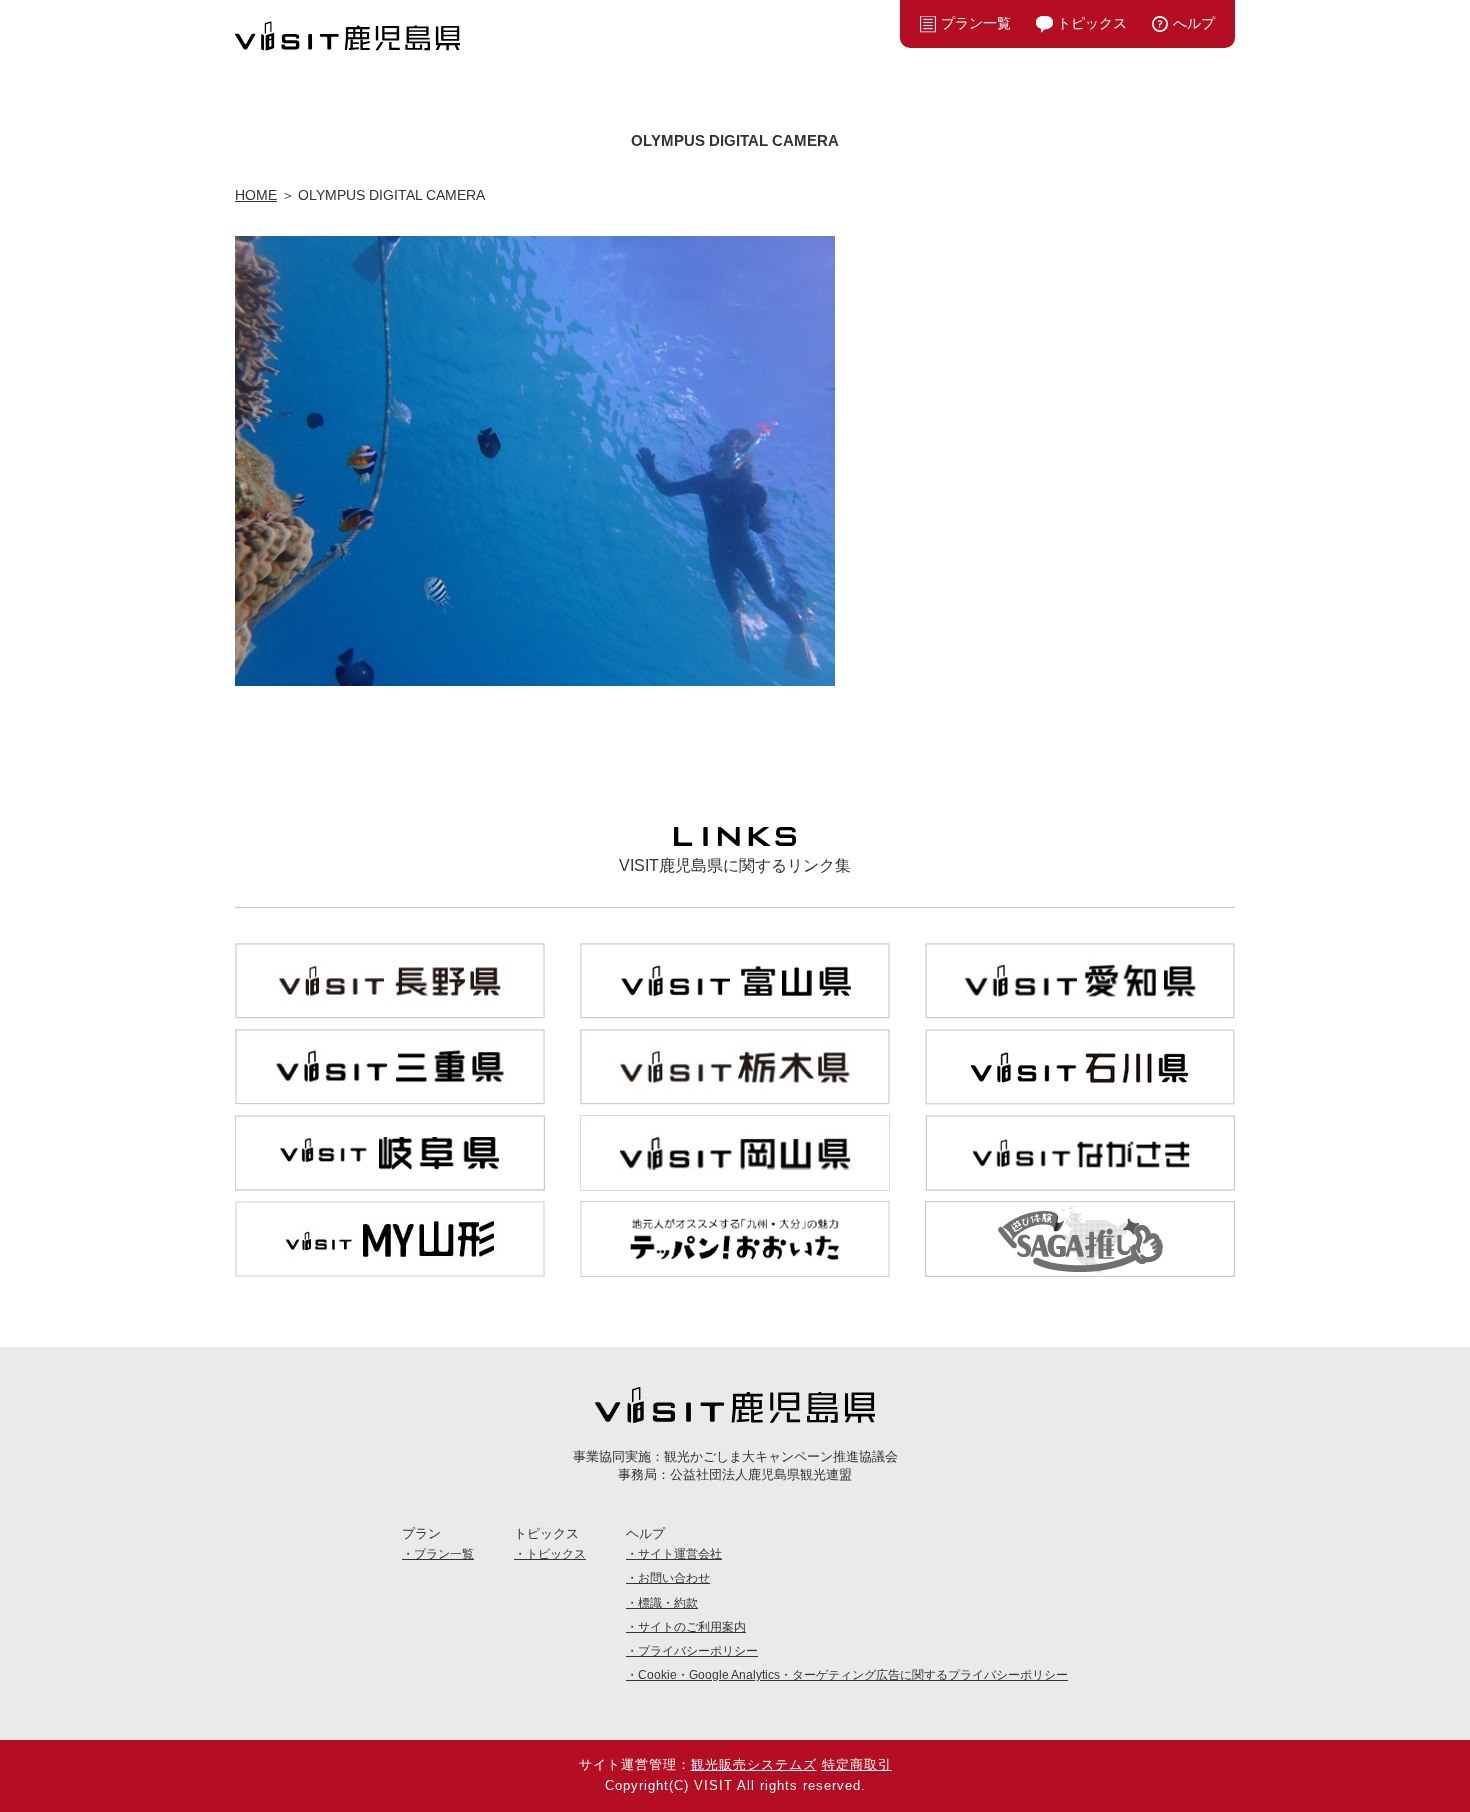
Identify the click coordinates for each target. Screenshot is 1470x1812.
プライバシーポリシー (698, 1651)
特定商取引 (857, 1764)
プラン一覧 (976, 23)
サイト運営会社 (680, 1554)
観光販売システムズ (754, 1764)
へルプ (1194, 23)
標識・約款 (668, 1603)
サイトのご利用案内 (692, 1627)
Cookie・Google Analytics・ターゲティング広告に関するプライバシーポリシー (853, 1675)
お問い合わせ (674, 1578)
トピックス (1092, 23)
